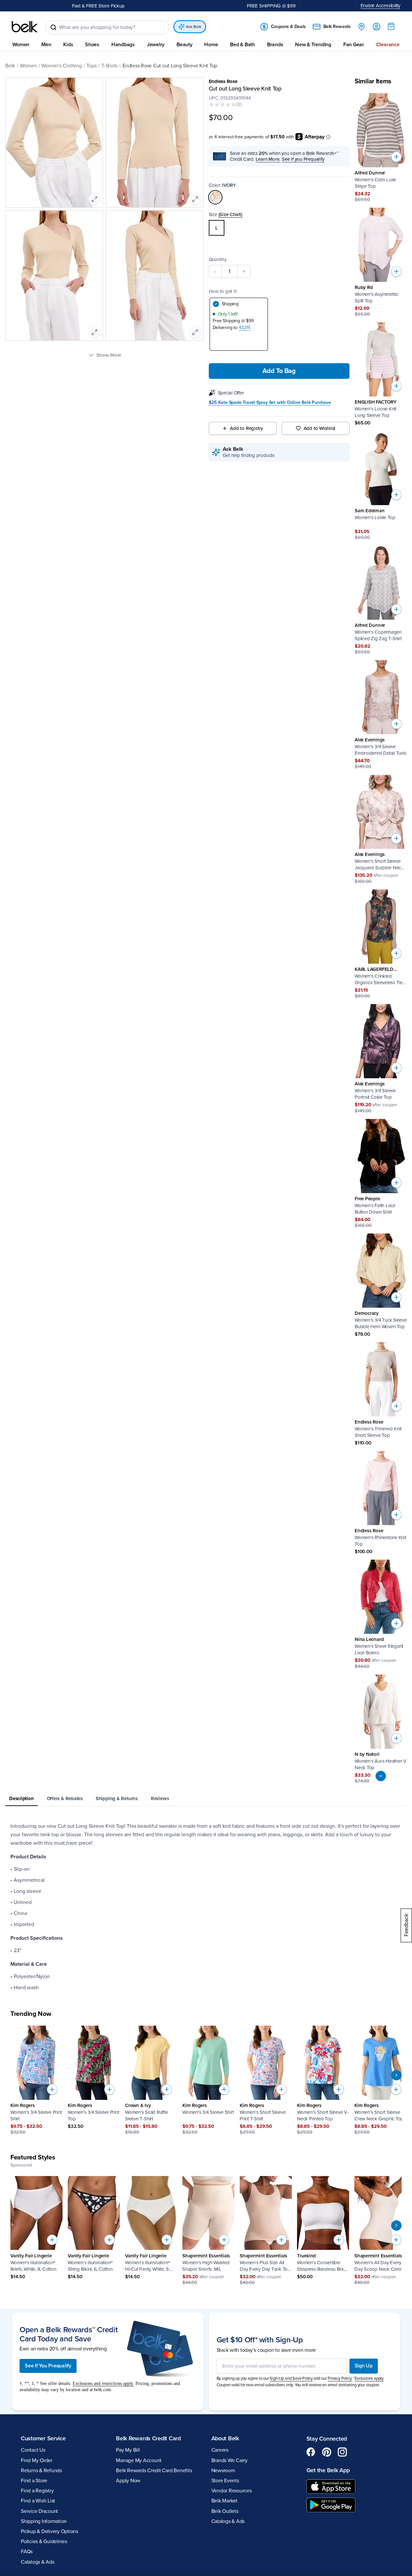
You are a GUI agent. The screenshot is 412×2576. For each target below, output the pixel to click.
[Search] (53, 27)
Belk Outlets (225, 2511)
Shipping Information (44, 2521)
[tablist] (206, 1799)
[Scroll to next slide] (396, 2075)
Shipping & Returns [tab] (117, 1798)
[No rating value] (222, 104)
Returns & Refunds (41, 2471)
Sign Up (364, 2366)
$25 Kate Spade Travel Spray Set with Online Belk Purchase (270, 403)
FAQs (27, 2552)
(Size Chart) (230, 214)
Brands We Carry (229, 2460)
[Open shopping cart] (391, 26)
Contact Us (33, 2450)
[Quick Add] (396, 157)
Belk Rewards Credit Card (148, 2438)
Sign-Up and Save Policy (291, 2378)
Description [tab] (21, 1798)
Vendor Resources (232, 2491)
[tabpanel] (206, 1907)
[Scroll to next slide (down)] (381, 1776)
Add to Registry (246, 428)
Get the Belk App (328, 2470)
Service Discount (39, 2511)
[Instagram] (342, 2452)
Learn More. (268, 159)
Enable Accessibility (381, 6)
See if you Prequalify (303, 159)
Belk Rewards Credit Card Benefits (154, 2471)
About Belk (225, 2438)
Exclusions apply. (369, 2378)
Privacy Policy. (340, 2378)
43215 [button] (245, 328)
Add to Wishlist (320, 428)
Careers (220, 2450)
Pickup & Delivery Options (50, 2531)
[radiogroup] (279, 228)
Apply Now (128, 2481)
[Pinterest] (327, 2452)
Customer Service (43, 2438)
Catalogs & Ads (38, 2562)
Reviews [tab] (160, 1798)
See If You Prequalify (48, 2366)
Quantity (218, 259)
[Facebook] (311, 2452)
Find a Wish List (38, 2501)
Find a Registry (37, 2491)
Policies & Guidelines (44, 2542)
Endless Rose (223, 81)
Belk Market (224, 2501)
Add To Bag (279, 371)
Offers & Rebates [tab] (65, 1798)
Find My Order (37, 2460)
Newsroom (223, 2471)
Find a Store (34, 2481)
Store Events (225, 2481)
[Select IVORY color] (215, 197)
